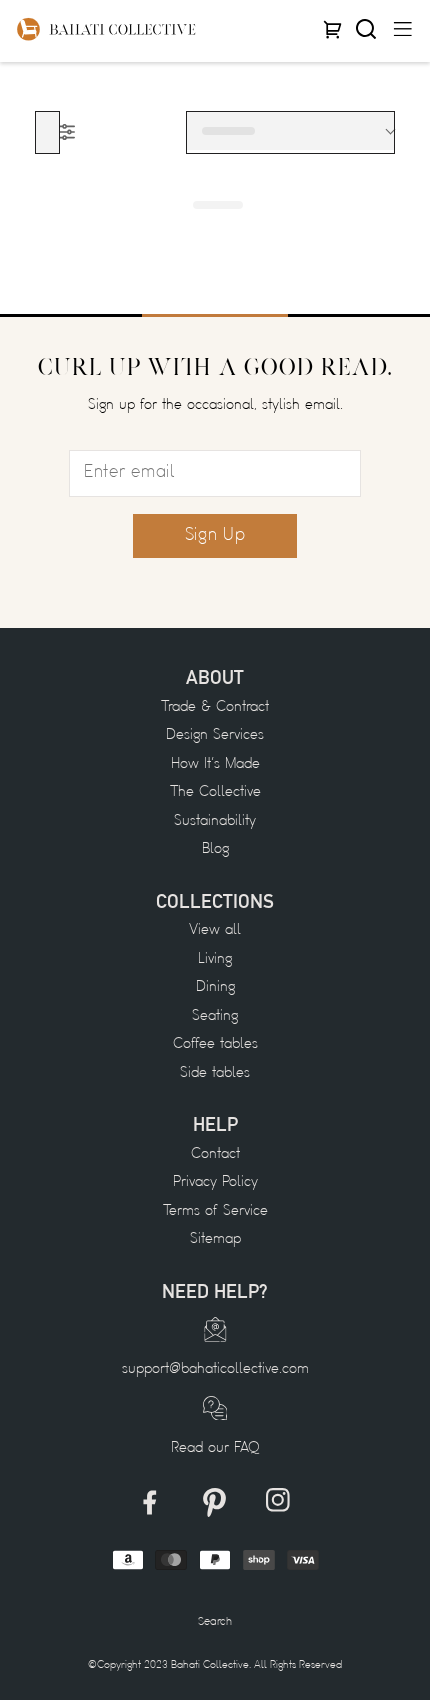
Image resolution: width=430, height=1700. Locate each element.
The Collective (215, 792)
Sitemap (215, 1239)
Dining (215, 987)
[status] (290, 131)
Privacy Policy (215, 1182)
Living (215, 959)
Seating (215, 1016)
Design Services (215, 735)
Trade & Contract (215, 707)
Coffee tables (215, 1044)
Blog (215, 849)
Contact (215, 1154)
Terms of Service (215, 1211)
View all (215, 930)
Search (215, 1622)
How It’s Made (215, 764)
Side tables (215, 1073)
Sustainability (215, 821)
